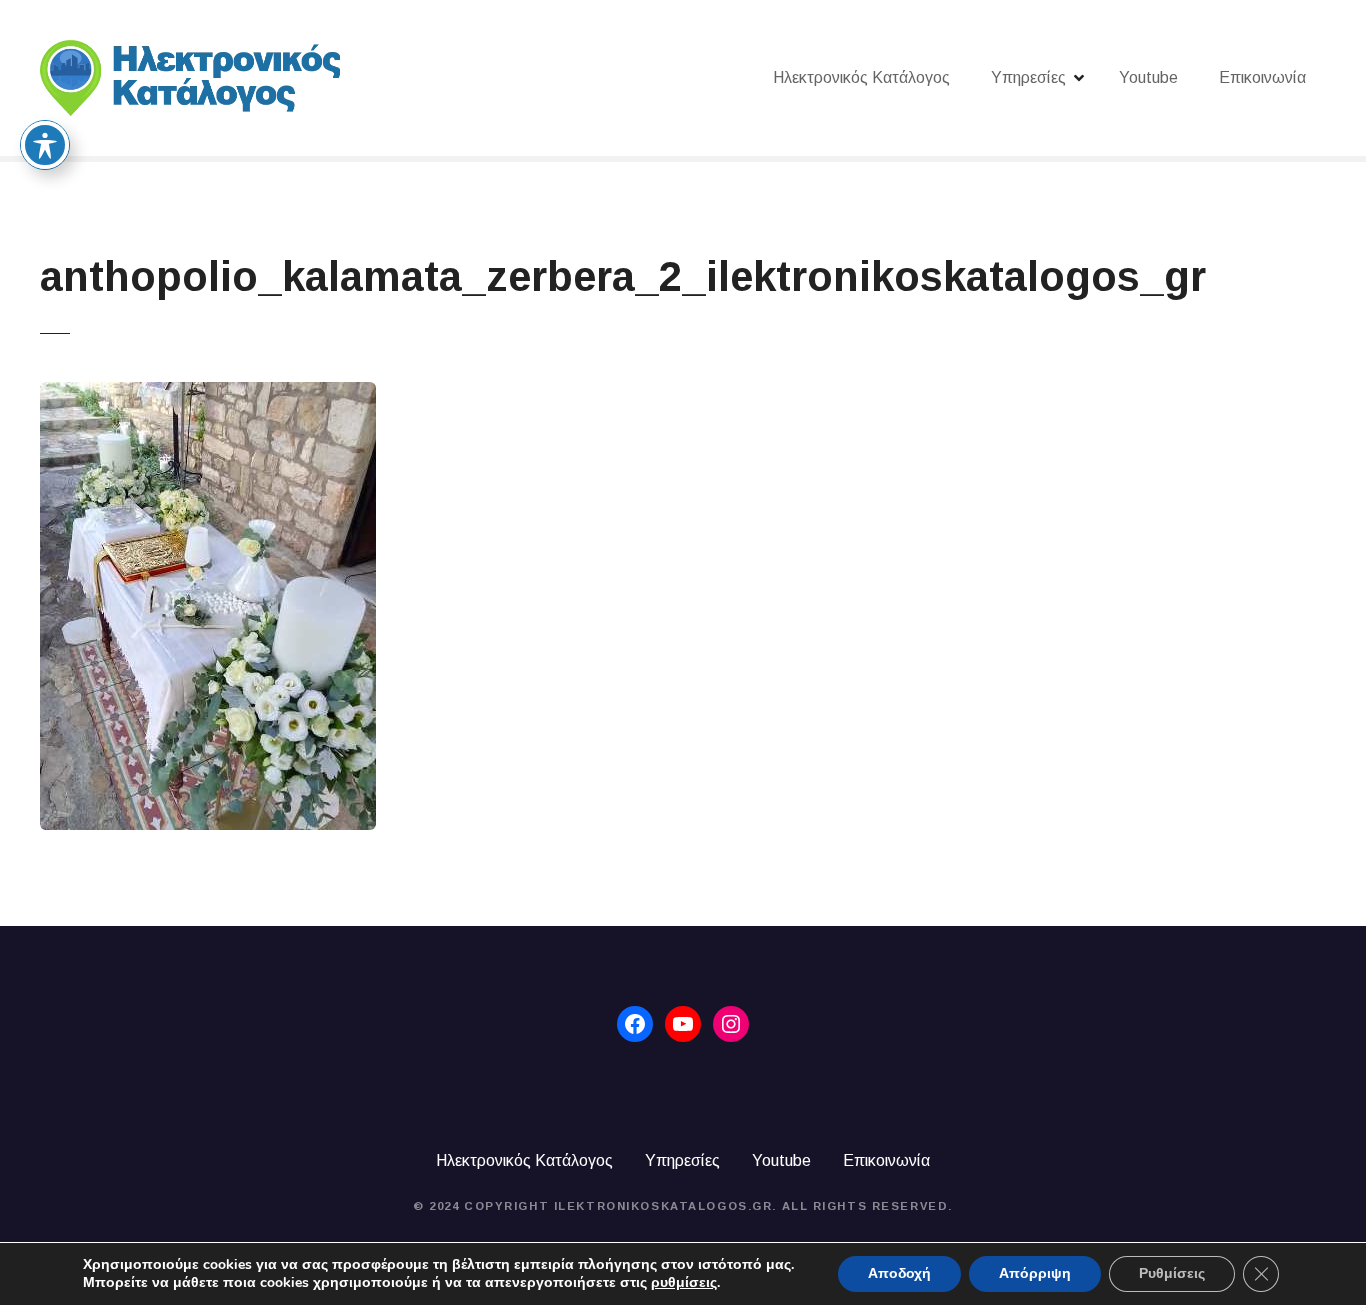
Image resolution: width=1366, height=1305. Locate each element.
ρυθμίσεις (684, 1283)
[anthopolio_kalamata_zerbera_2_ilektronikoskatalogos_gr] (208, 393)
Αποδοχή (899, 1273)
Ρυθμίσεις (1172, 1273)
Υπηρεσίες (1028, 77)
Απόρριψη (1035, 1273)
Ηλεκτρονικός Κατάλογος (861, 77)
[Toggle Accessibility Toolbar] (45, 145)
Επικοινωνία (1262, 77)
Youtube (1148, 77)
